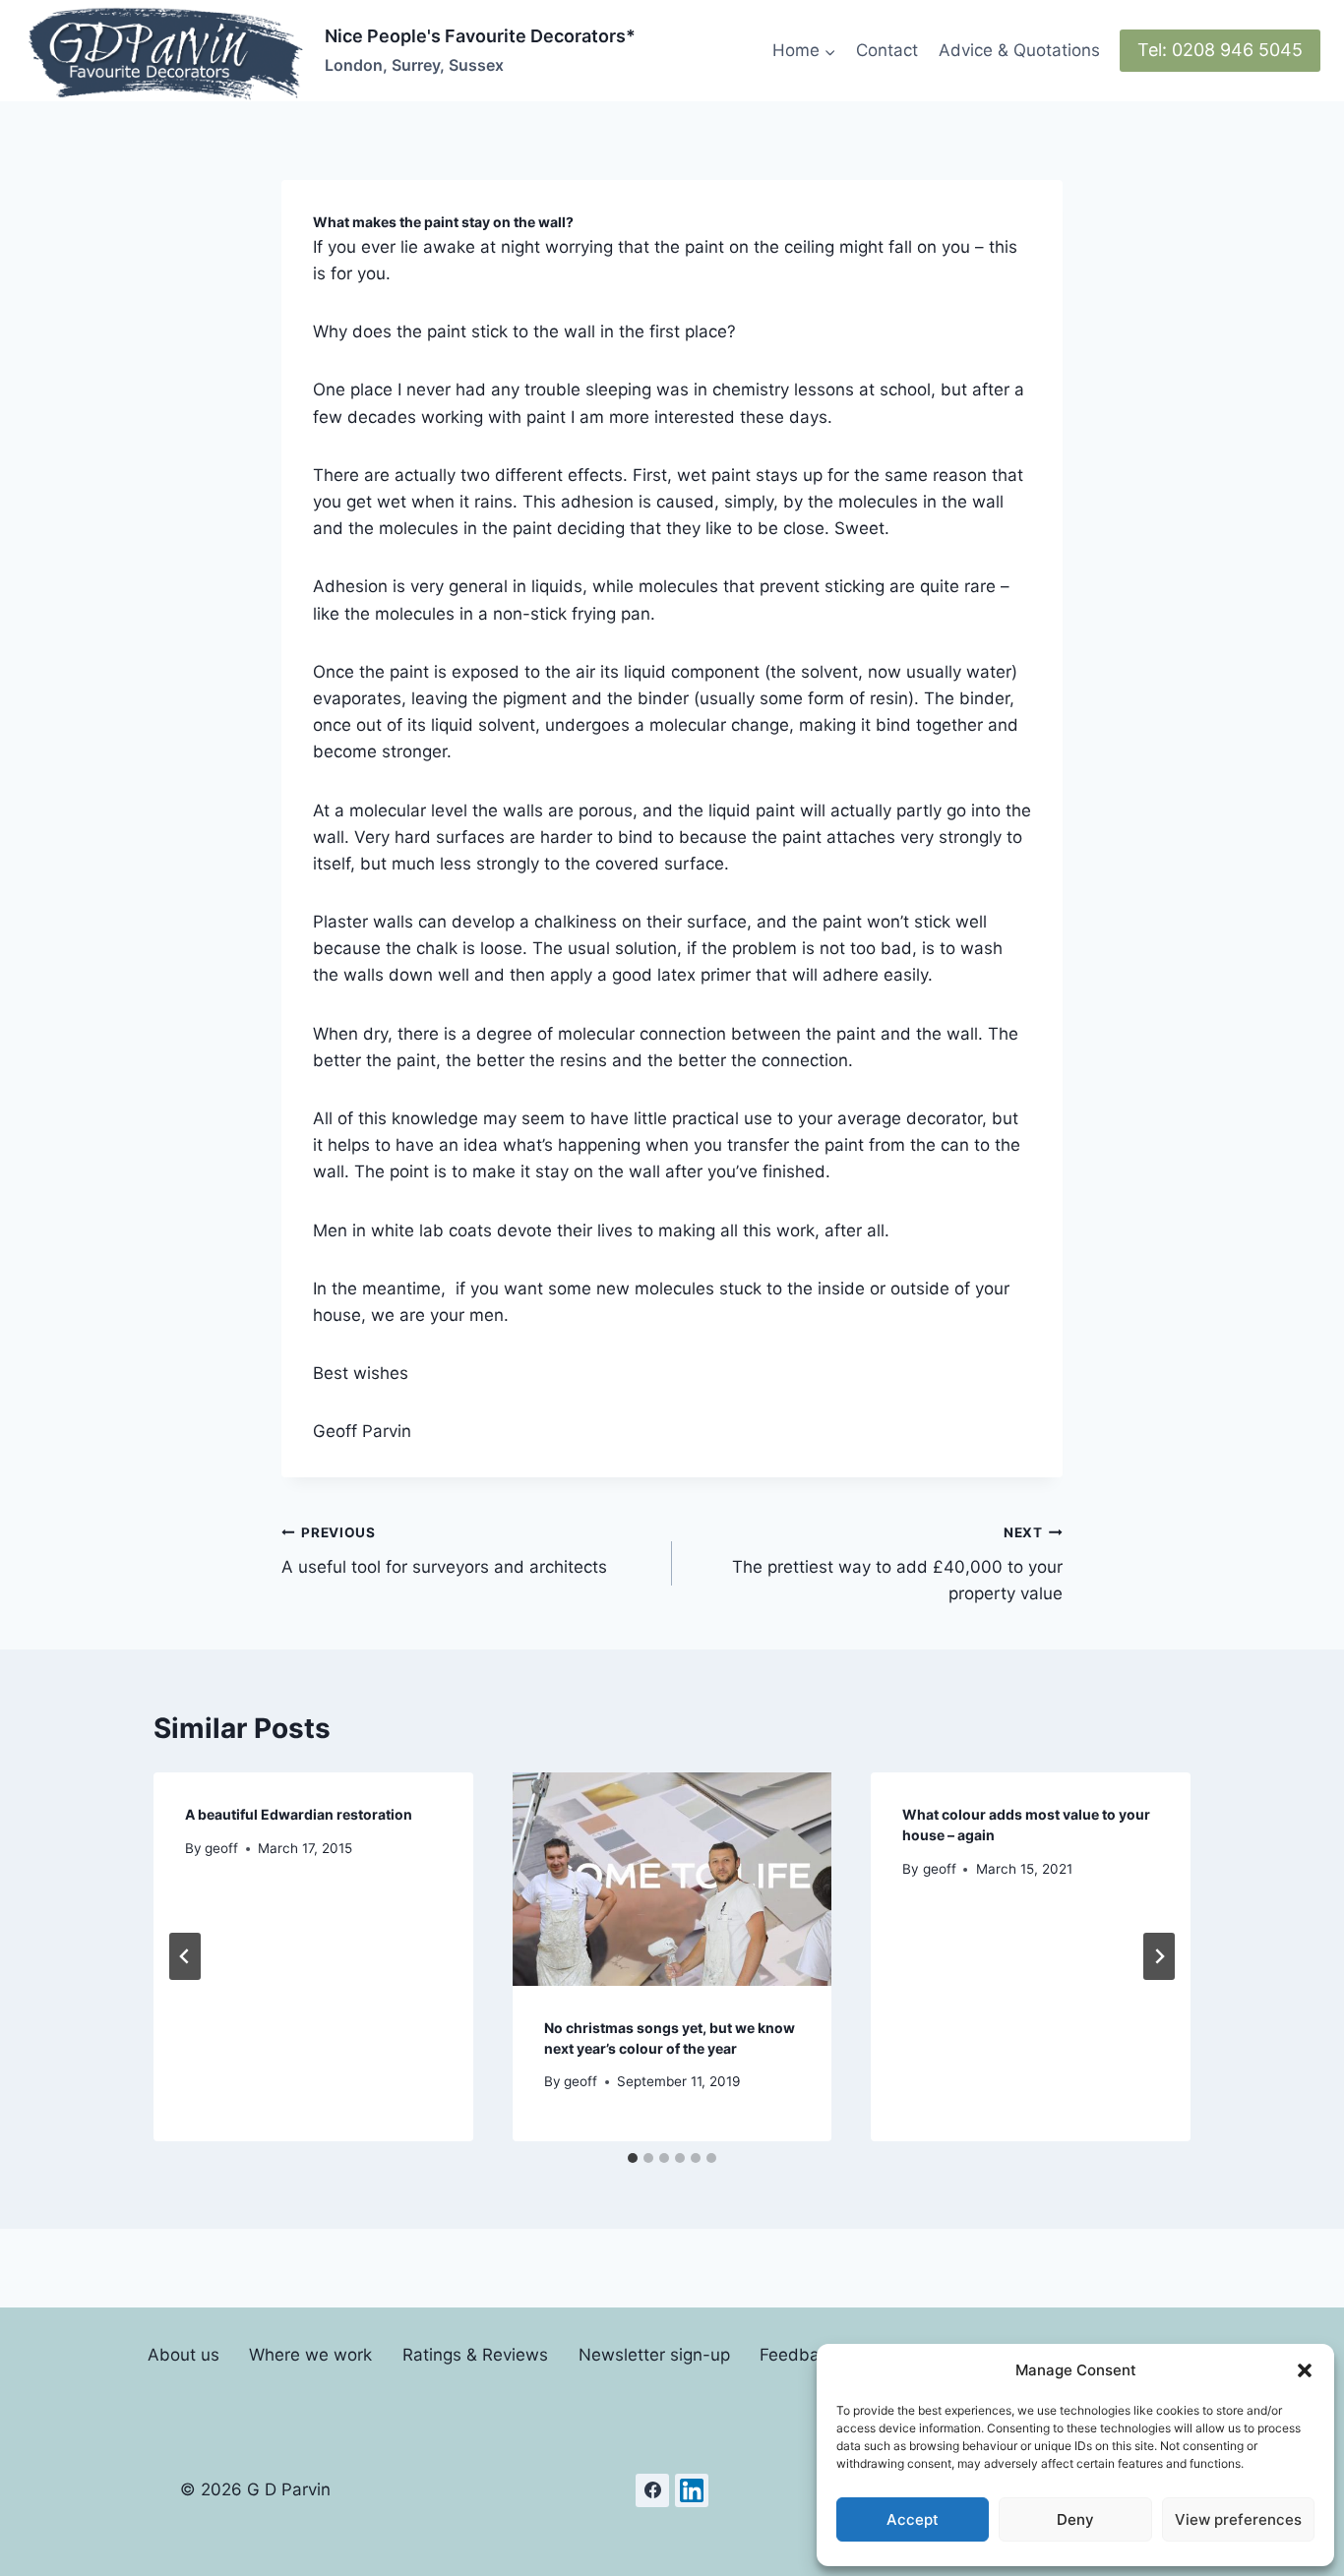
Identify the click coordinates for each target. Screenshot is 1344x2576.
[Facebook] (652, 2490)
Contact (887, 50)
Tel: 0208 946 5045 (1220, 50)
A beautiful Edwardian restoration (299, 1814)
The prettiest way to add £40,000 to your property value (897, 1564)
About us (183, 2355)
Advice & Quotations (1019, 50)
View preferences (1238, 2519)
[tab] (633, 2158)
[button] (1305, 2370)
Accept (913, 2519)
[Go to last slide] (185, 1956)
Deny (1075, 2519)
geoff (221, 1848)
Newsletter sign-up (654, 2355)
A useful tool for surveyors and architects (444, 1551)
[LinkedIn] (692, 2490)
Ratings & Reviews (475, 2355)
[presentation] (672, 1879)
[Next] (1159, 1956)
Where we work (310, 2355)
